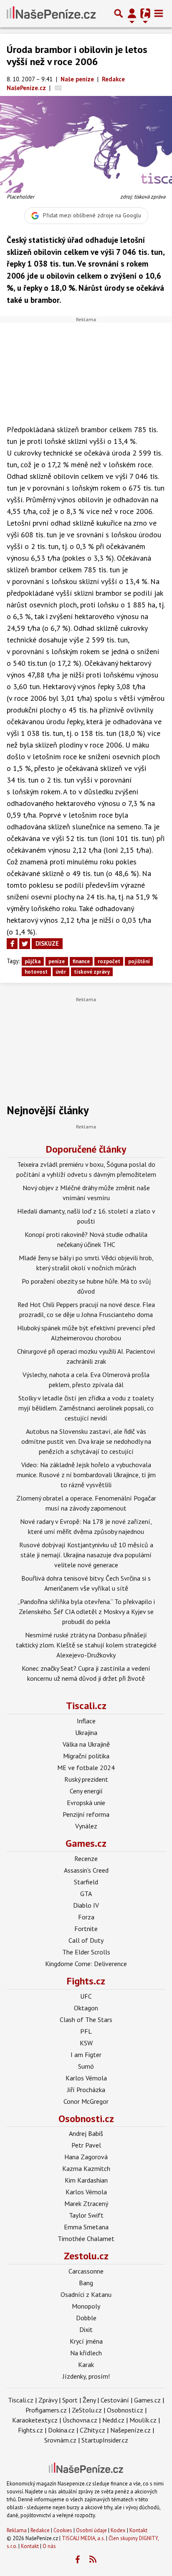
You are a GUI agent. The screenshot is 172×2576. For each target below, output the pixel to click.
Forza (86, 1917)
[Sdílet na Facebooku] (12, 944)
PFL (86, 2031)
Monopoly (86, 2306)
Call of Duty (86, 1940)
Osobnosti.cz (86, 2119)
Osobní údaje (91, 2530)
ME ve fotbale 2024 (86, 1768)
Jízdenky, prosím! (86, 2376)
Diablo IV (86, 1905)
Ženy (89, 2400)
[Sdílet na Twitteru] (25, 944)
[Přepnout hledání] (119, 13)
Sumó (86, 2066)
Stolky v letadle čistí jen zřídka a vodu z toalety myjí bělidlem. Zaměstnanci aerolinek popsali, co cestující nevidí (86, 1408)
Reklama (17, 2530)
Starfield (86, 1882)
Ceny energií (86, 1791)
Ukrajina (86, 1732)
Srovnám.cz (60, 2440)
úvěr (61, 972)
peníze (57, 961)
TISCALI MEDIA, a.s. (83, 2538)
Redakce (40, 2530)
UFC (86, 1996)
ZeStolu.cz (87, 2410)
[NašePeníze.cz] (51, 13)
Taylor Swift (86, 2215)
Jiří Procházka (86, 2090)
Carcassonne (86, 2271)
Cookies (63, 2530)
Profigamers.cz (46, 2410)
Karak (86, 2364)
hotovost (36, 972)
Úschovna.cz (80, 2420)
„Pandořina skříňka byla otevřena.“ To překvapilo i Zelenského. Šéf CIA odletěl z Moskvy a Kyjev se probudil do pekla (86, 1612)
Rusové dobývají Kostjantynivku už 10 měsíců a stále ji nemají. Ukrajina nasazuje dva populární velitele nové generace (86, 1555)
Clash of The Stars (86, 2020)
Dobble (86, 2318)
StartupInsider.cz (105, 2440)
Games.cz (86, 1843)
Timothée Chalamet (86, 2239)
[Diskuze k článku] (58, 88)
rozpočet (109, 961)
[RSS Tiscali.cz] (93, 2560)
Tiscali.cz (86, 1706)
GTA (86, 1894)
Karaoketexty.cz (35, 2420)
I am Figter (86, 2055)
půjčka (33, 961)
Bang (86, 2283)
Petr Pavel (86, 2145)
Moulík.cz (143, 2420)
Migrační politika (86, 1756)
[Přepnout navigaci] (132, 13)
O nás (49, 2546)
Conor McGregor (86, 2101)
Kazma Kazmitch (86, 2168)
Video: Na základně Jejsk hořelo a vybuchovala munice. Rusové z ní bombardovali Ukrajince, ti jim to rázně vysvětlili (86, 1475)
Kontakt (138, 2530)
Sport (70, 2400)
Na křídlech (86, 2353)
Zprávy (48, 2400)
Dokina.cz (61, 2430)
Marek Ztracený (86, 2203)
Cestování (115, 2400)
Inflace (86, 1721)
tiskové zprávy (92, 972)
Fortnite (86, 1929)
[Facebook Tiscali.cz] (78, 2560)
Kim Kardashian (86, 2180)
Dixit (86, 2329)
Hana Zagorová (86, 2157)
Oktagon (86, 2008)
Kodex (119, 2530)
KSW (86, 2043)
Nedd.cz (113, 2420)
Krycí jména (86, 2341)
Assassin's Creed (86, 1870)
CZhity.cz (92, 2430)
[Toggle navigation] (159, 13)
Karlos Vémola (86, 2078)
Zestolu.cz (86, 2256)
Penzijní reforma (86, 1814)
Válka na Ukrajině (86, 1744)
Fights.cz (86, 1981)
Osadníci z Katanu (86, 2294)
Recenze (86, 1858)
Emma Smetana (86, 2227)
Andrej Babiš (86, 2133)
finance (81, 961)
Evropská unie (86, 1803)
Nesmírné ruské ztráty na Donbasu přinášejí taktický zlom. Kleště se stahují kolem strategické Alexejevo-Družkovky (86, 1645)
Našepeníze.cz (130, 2430)
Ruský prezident (86, 1779)
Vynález (86, 1826)
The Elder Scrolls (86, 1952)
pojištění (139, 961)
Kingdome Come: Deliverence (86, 1964)
